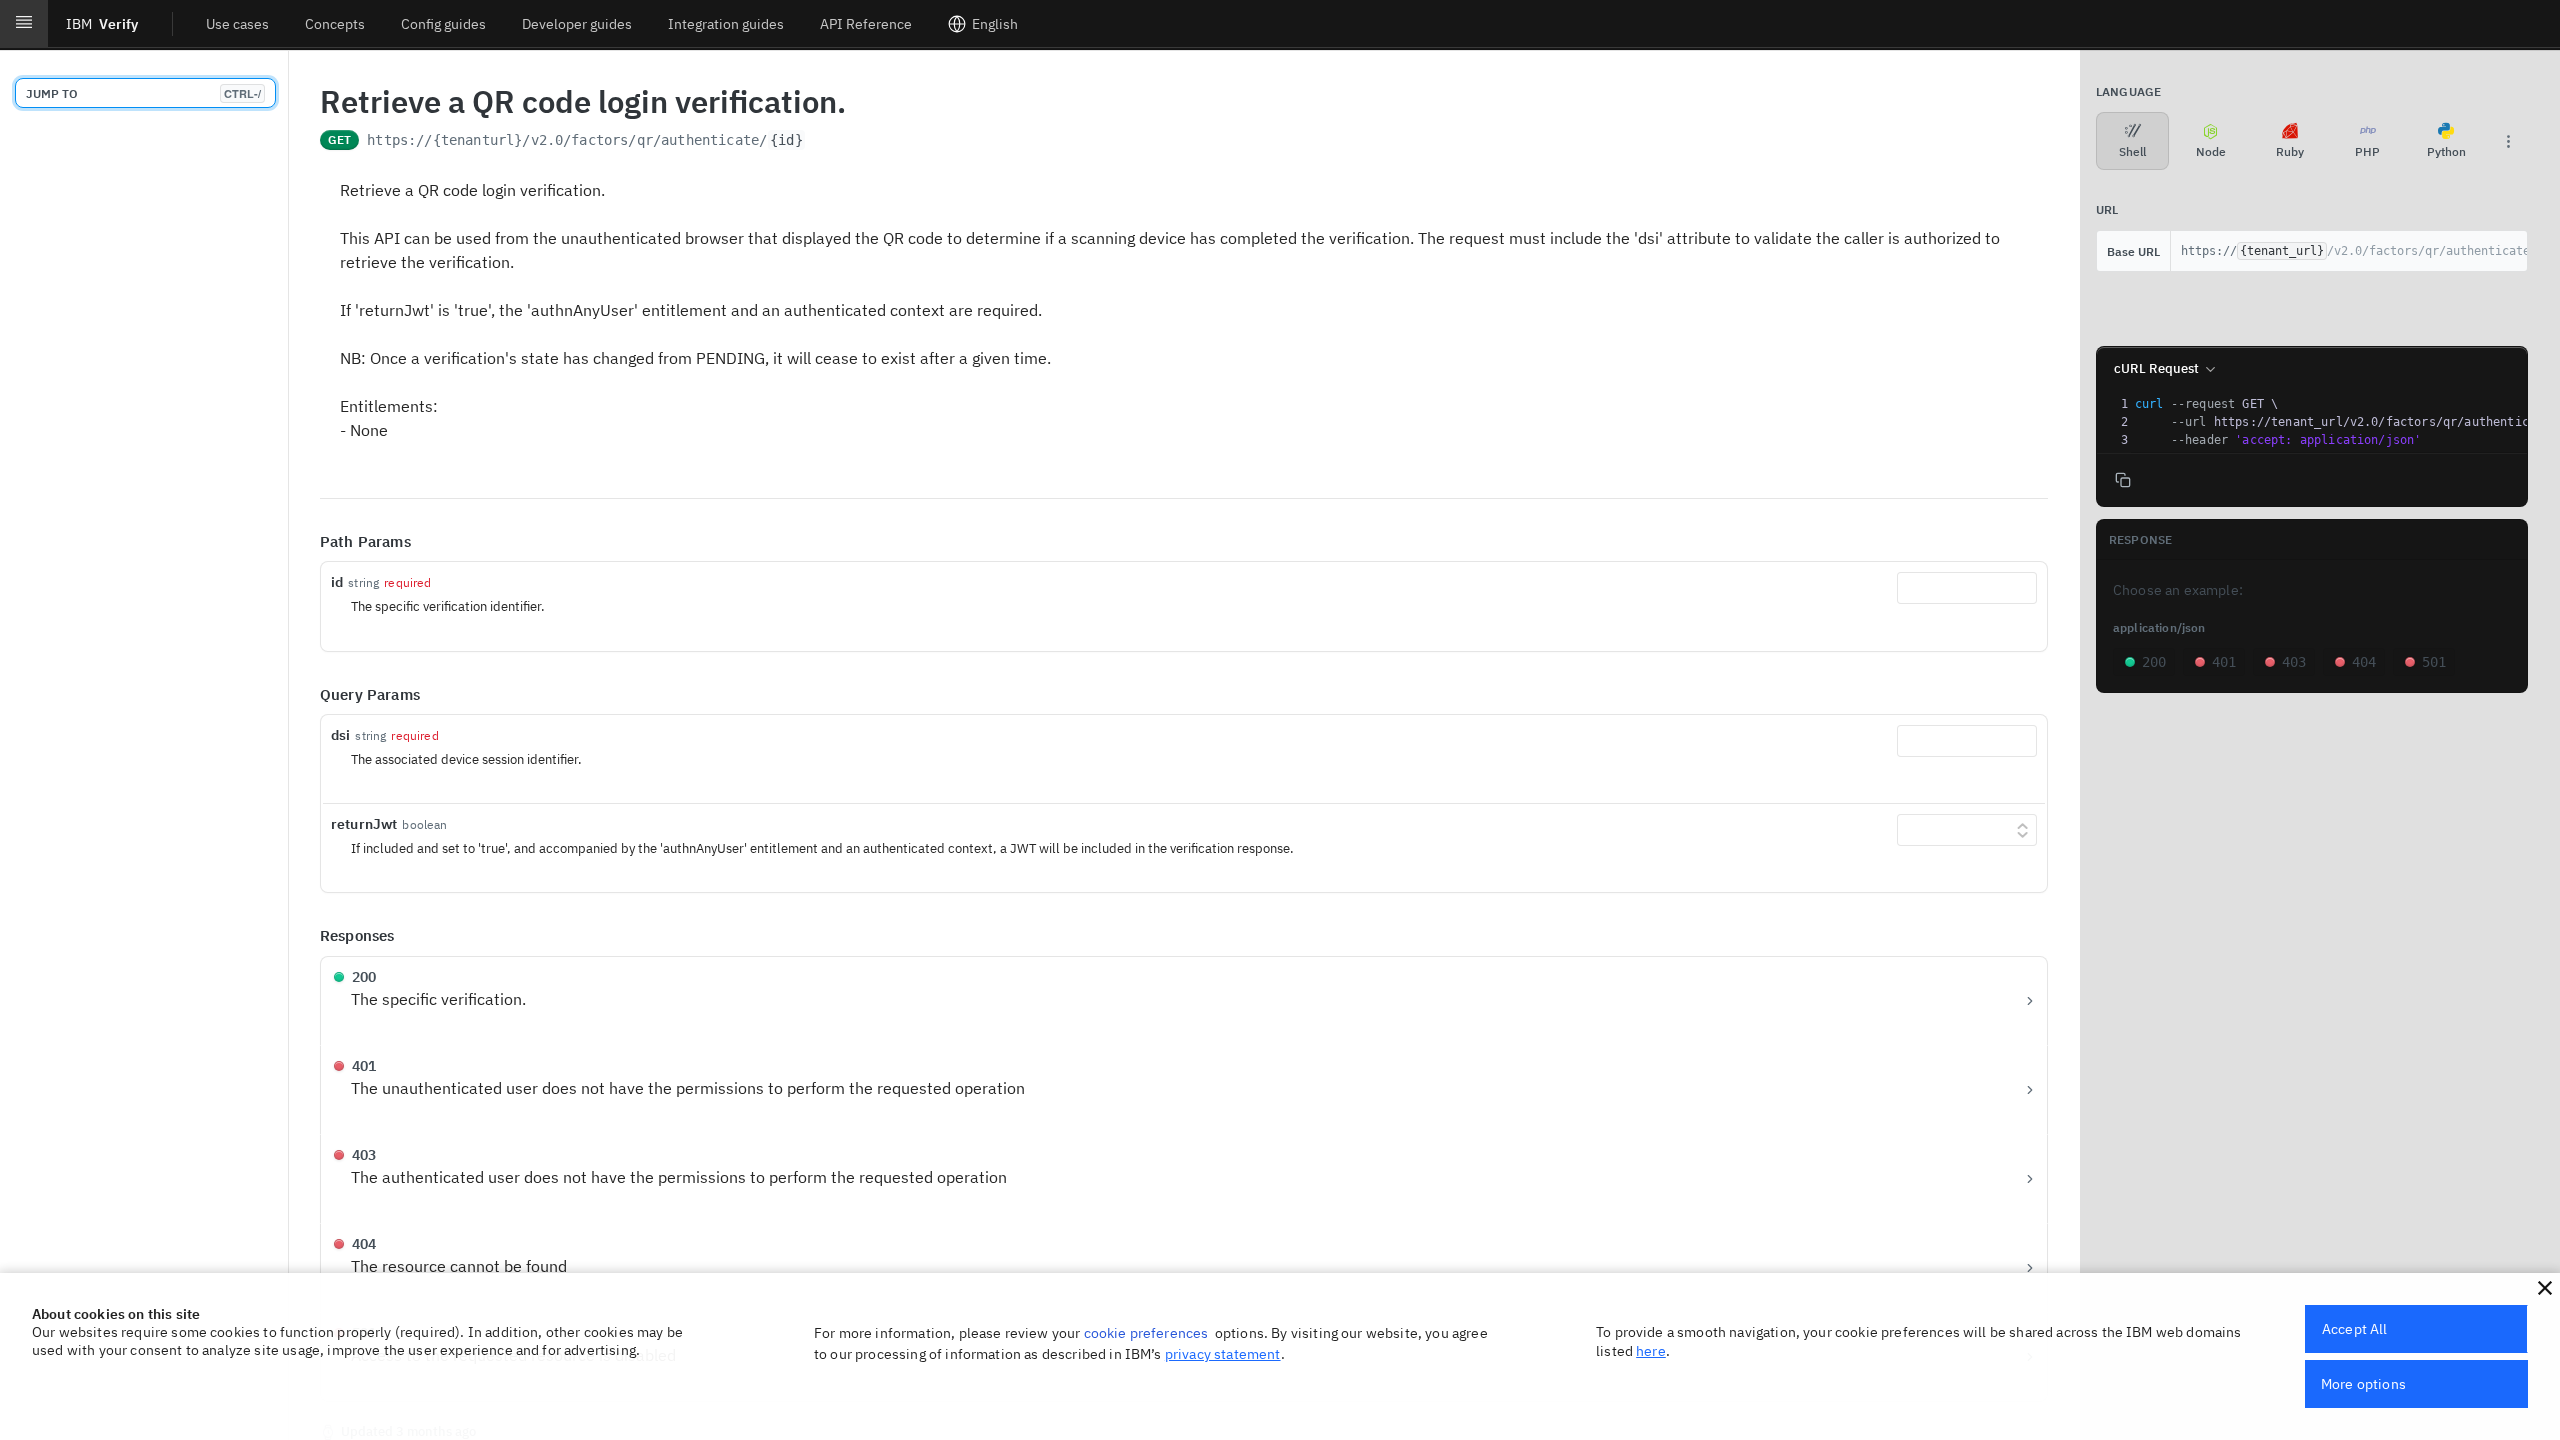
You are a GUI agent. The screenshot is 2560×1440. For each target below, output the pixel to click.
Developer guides (577, 24)
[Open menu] (24, 24)
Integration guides (726, 24)
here (1651, 1351)
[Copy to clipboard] (826, 142)
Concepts (335, 24)
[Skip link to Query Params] (306, 695)
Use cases (237, 24)
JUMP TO (143, 93)
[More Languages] (2508, 141)
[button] (2545, 1288)
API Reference (866, 24)
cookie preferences (1146, 1333)
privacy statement (1223, 1354)
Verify (102, 24)
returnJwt (364, 824)
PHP (2367, 151)
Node (2211, 151)
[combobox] (1967, 588)
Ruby (2290, 151)
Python (2446, 151)
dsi (340, 735)
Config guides (443, 24)
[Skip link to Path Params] (306, 542)
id (337, 582)
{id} (786, 140)
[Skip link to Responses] (306, 937)
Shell (2132, 151)
